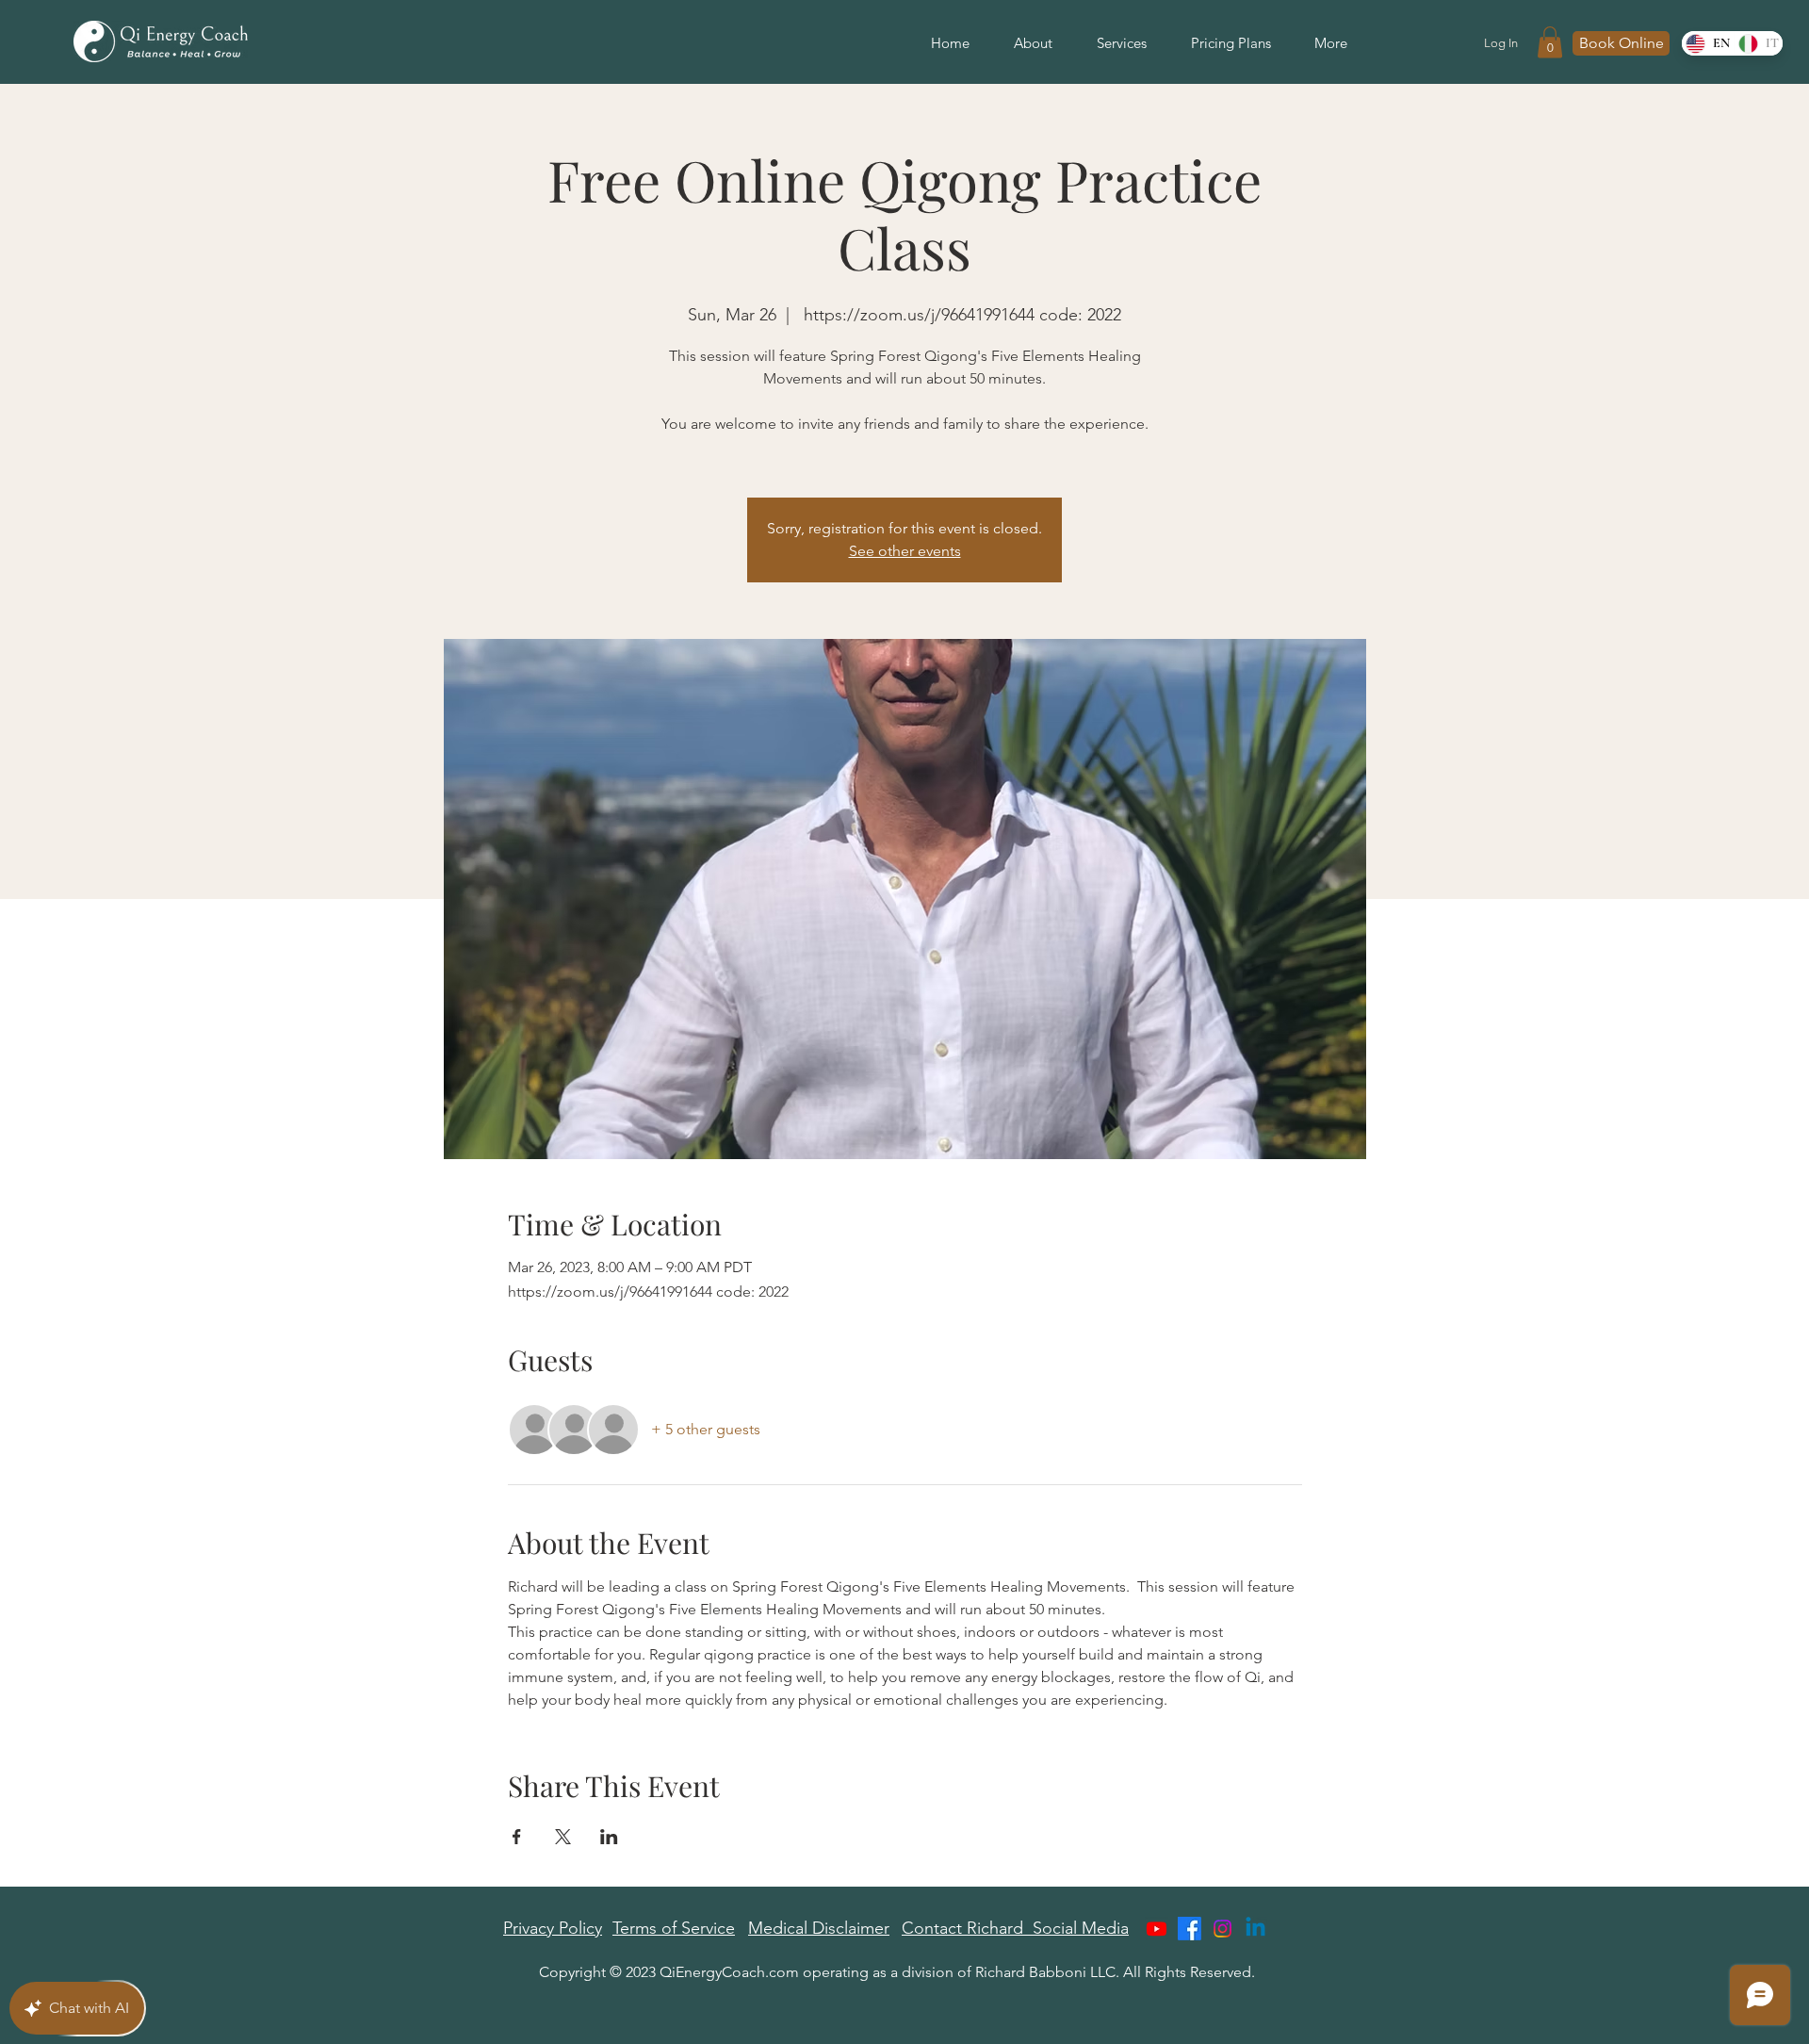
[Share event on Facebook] (517, 1837)
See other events (905, 551)
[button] (1550, 42)
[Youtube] (1157, 1929)
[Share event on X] (563, 1837)
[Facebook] (1190, 1929)
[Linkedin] (1255, 1929)
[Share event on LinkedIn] (609, 1837)
